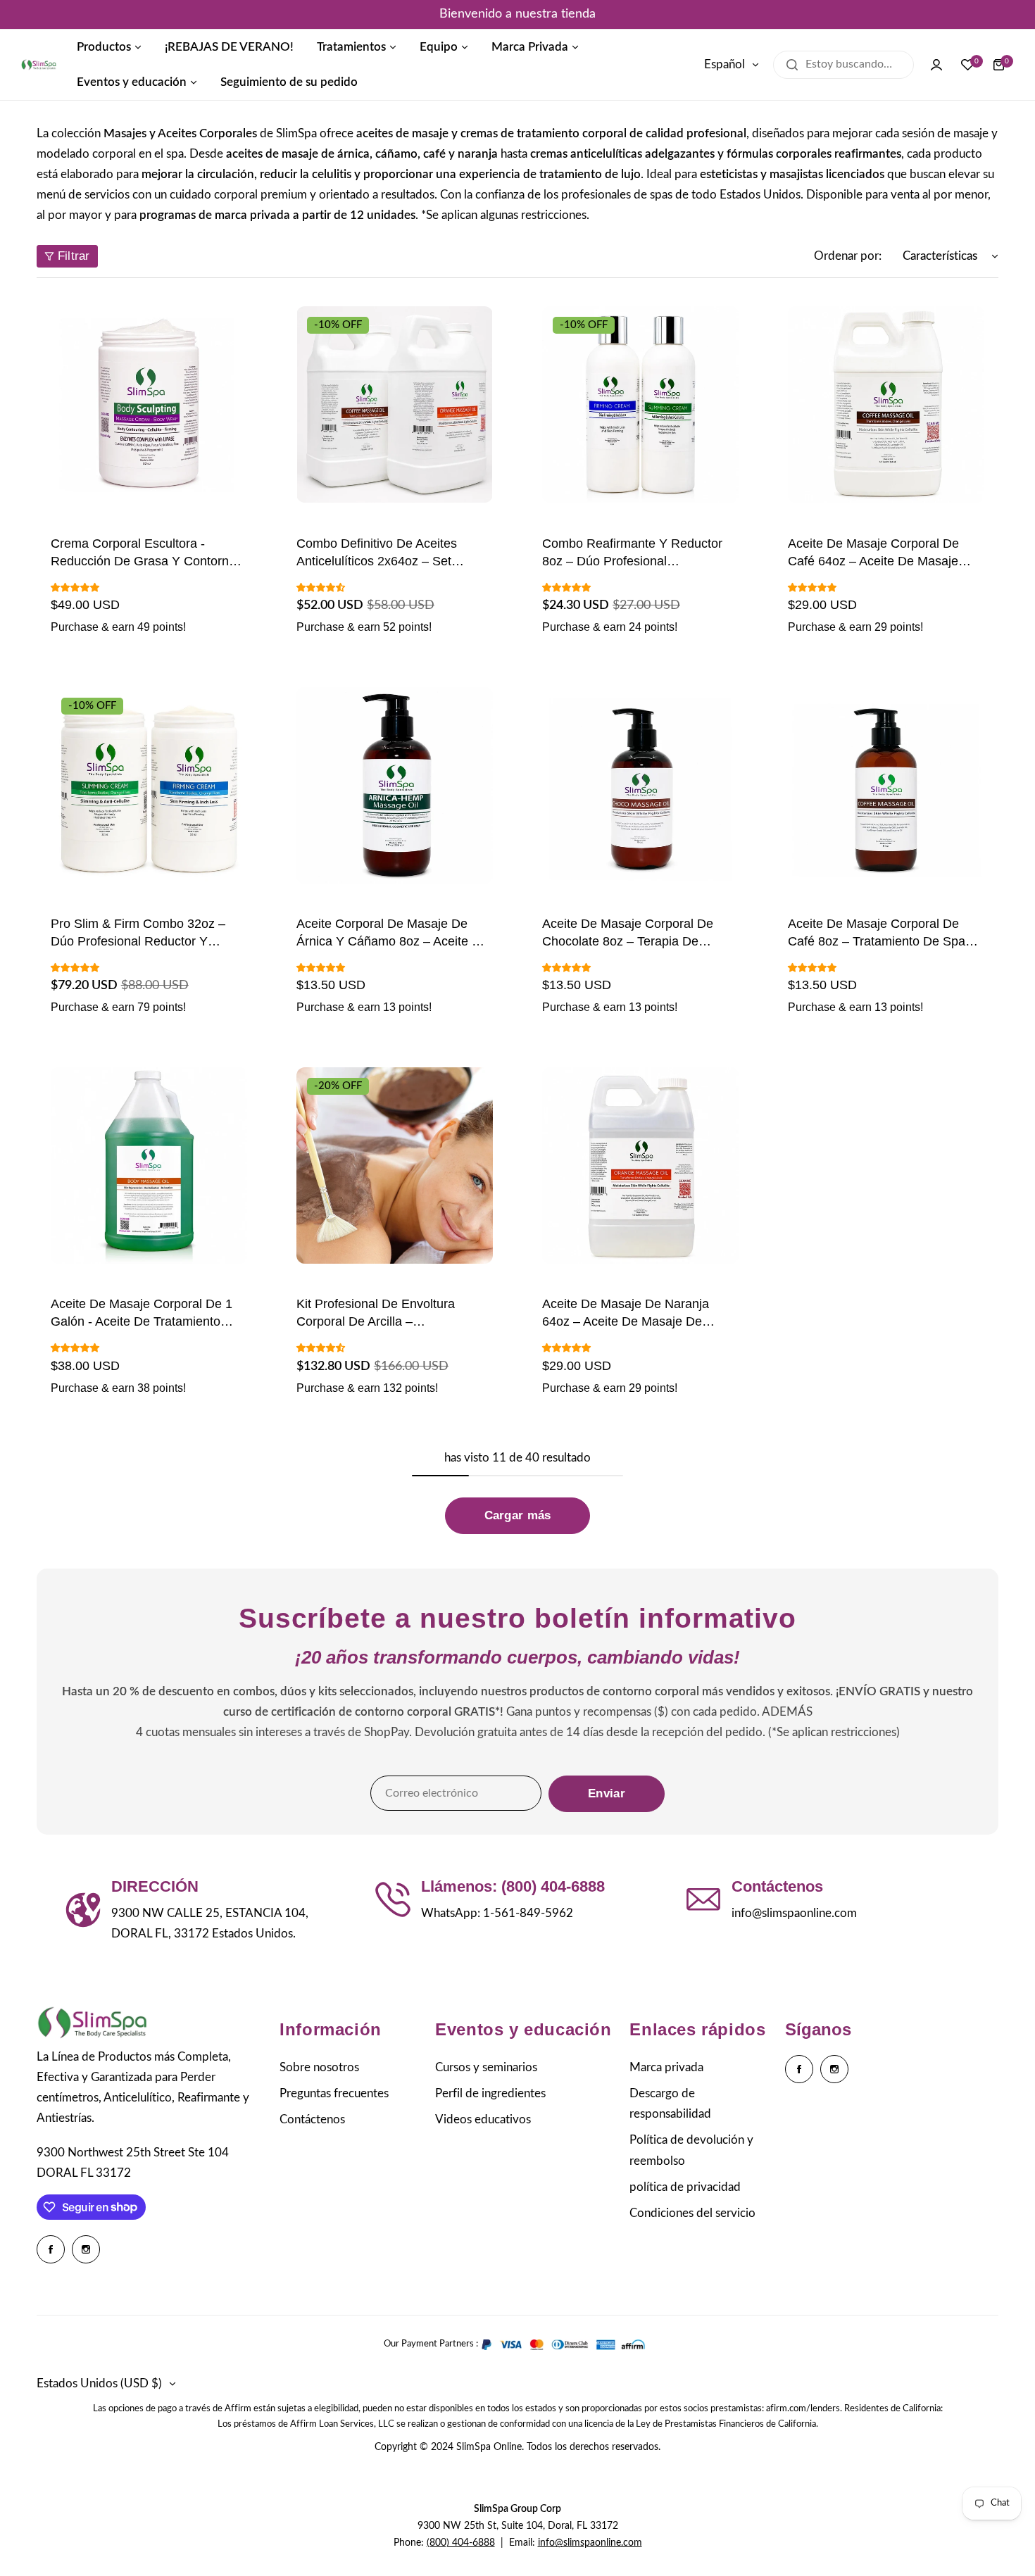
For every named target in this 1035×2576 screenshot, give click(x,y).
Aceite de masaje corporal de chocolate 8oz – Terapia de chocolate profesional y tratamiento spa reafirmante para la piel (640, 934)
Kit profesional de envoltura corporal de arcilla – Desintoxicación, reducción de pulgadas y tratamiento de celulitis (384, 1314)
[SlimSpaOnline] (39, 65)
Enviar (607, 1793)
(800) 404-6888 (461, 2543)
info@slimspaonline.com (590, 2543)
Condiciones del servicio (692, 2213)
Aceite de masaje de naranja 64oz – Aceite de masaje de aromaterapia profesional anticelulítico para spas (626, 1314)
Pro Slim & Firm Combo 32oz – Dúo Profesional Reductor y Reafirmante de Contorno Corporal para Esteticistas (149, 934)
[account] (936, 65)
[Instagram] (86, 2249)
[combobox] (843, 65)
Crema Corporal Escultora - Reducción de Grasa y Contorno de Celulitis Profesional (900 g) (143, 553)
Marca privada (666, 2067)
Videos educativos (483, 2119)
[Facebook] (51, 2249)
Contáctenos (312, 2119)
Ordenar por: (848, 256)
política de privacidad (685, 2187)
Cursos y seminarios (486, 2067)
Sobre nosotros (319, 2067)
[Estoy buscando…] (792, 65)
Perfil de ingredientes (490, 2093)
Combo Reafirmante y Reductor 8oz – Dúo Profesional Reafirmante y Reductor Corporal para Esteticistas (636, 553)
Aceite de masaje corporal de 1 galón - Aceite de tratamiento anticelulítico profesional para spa (148, 1314)
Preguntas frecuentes (334, 2093)
